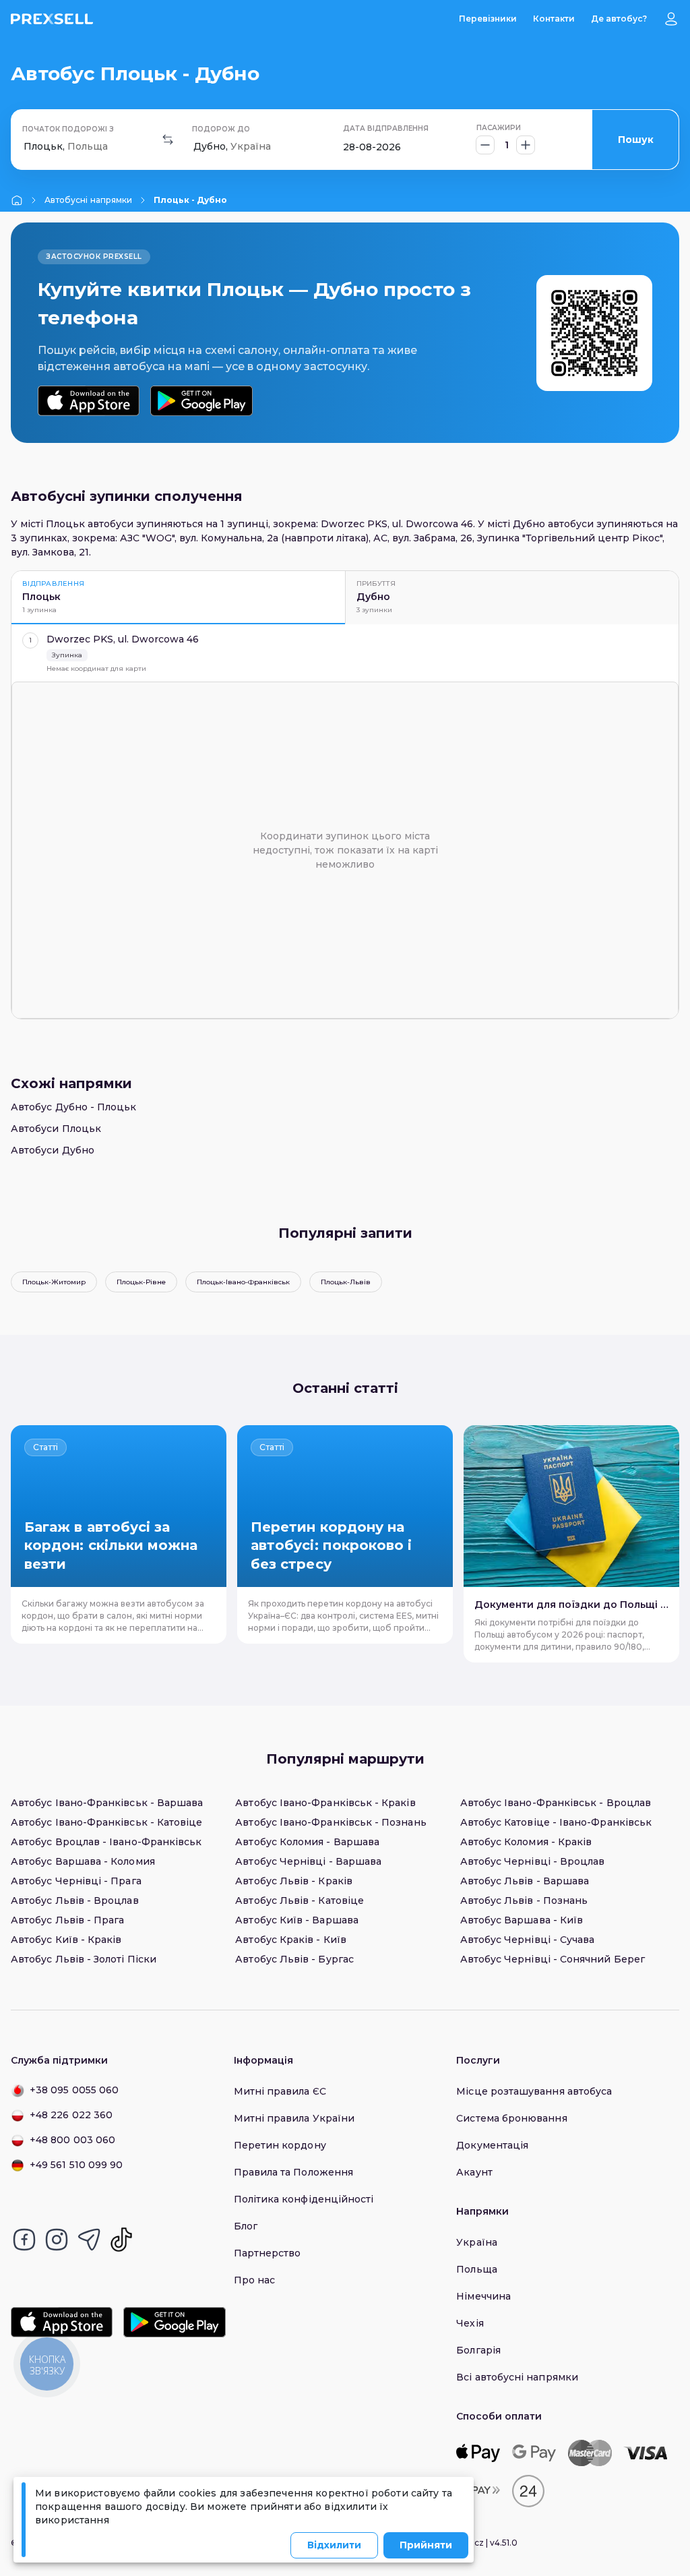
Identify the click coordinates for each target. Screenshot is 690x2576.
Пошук (636, 140)
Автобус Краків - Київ (290, 1940)
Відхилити (334, 2545)
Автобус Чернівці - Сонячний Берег (553, 1959)
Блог (246, 2226)
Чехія (470, 2323)
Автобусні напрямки (88, 200)
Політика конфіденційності (304, 2199)
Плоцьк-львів (346, 1282)
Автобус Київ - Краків (66, 1940)
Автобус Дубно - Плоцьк (74, 1107)
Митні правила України (294, 2118)
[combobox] (25, 147)
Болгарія (478, 2350)
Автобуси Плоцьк (56, 1129)
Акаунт (474, 2172)
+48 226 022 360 (71, 2115)
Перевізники (488, 19)
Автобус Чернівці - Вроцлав (533, 1861)
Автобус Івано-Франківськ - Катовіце (106, 1822)
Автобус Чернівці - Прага (76, 1881)
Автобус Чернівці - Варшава (308, 1861)
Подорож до (221, 129)
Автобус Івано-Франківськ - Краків (325, 1803)
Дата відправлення (386, 128)
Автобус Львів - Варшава (525, 1881)
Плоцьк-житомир (54, 1282)
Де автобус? (619, 19)
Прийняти (426, 2545)
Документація (492, 2145)
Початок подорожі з (68, 129)
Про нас (255, 2280)
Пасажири (499, 128)
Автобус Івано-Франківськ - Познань (331, 1822)
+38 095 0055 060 (74, 2090)
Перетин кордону (280, 2145)
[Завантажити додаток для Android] (201, 401)
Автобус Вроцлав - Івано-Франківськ (106, 1842)
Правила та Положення (293, 2172)
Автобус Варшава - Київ (522, 1920)
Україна (477, 2242)
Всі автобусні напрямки (517, 2377)
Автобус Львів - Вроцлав (75, 1900)
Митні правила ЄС (280, 2091)
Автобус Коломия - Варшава (307, 1842)
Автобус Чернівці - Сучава (528, 1940)
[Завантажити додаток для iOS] (89, 401)
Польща (476, 2269)
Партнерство (268, 2253)
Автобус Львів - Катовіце (300, 1900)
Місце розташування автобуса (534, 2091)
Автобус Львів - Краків (294, 1881)
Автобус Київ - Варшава (297, 1920)
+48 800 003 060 (72, 2140)
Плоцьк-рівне (141, 1282)
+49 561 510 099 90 (76, 2165)
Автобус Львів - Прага (67, 1920)
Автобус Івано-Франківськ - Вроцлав (556, 1803)
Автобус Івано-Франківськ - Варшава (107, 1803)
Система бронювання (511, 2118)
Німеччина (483, 2296)
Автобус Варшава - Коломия (83, 1861)
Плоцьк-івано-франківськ (243, 1282)
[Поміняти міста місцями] (168, 140)
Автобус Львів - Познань (524, 1900)
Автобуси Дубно (53, 1150)
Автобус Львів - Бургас (294, 1959)
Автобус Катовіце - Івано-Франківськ (556, 1822)
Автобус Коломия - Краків (526, 1842)
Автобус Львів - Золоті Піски (84, 1959)
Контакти (554, 19)
